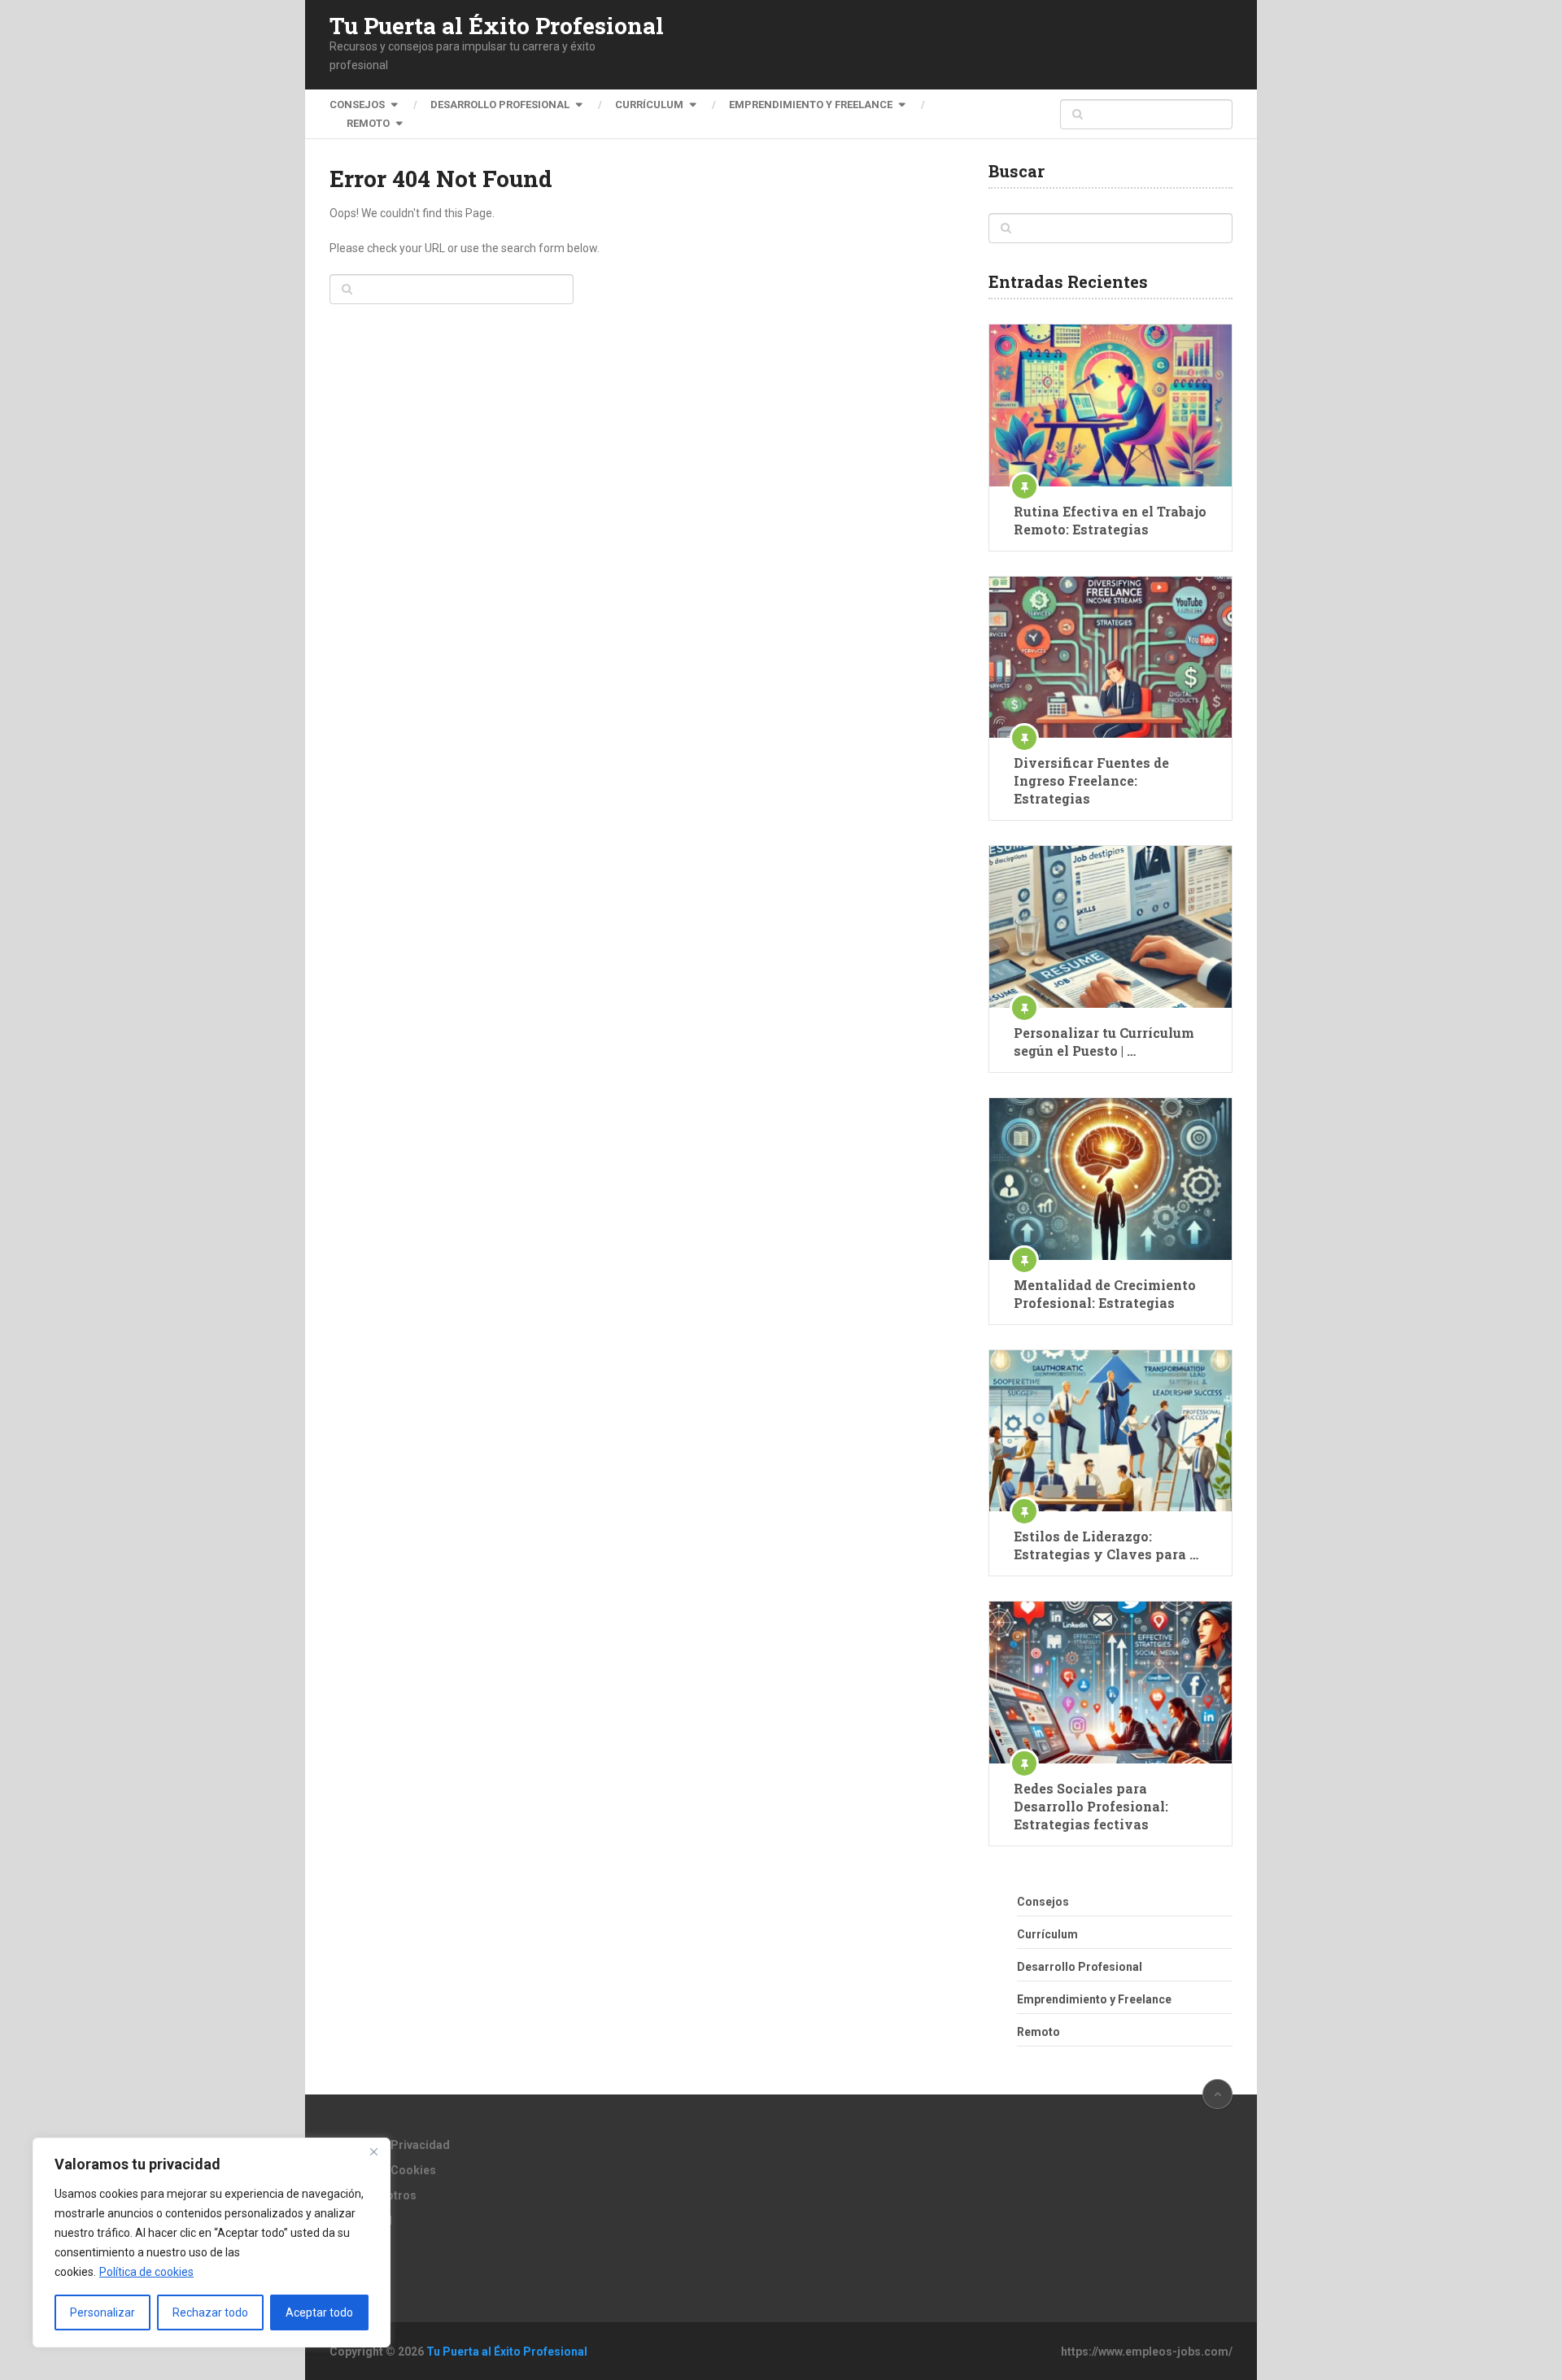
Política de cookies (146, 2272)
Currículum (649, 105)
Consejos (357, 105)
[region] (212, 2243)
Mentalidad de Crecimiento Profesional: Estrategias (1105, 1294)
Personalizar (103, 2312)
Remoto (368, 123)
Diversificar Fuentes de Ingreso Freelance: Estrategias (1091, 780)
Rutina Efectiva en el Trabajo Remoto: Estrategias (1110, 520)
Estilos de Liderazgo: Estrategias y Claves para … (1106, 1545)
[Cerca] (373, 2151)
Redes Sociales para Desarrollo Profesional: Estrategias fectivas (1091, 1806)
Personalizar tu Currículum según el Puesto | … (1104, 1042)
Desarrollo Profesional (500, 105)
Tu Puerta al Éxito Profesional (497, 26)
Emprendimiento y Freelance (811, 105)
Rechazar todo (210, 2312)
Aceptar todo (319, 2312)
